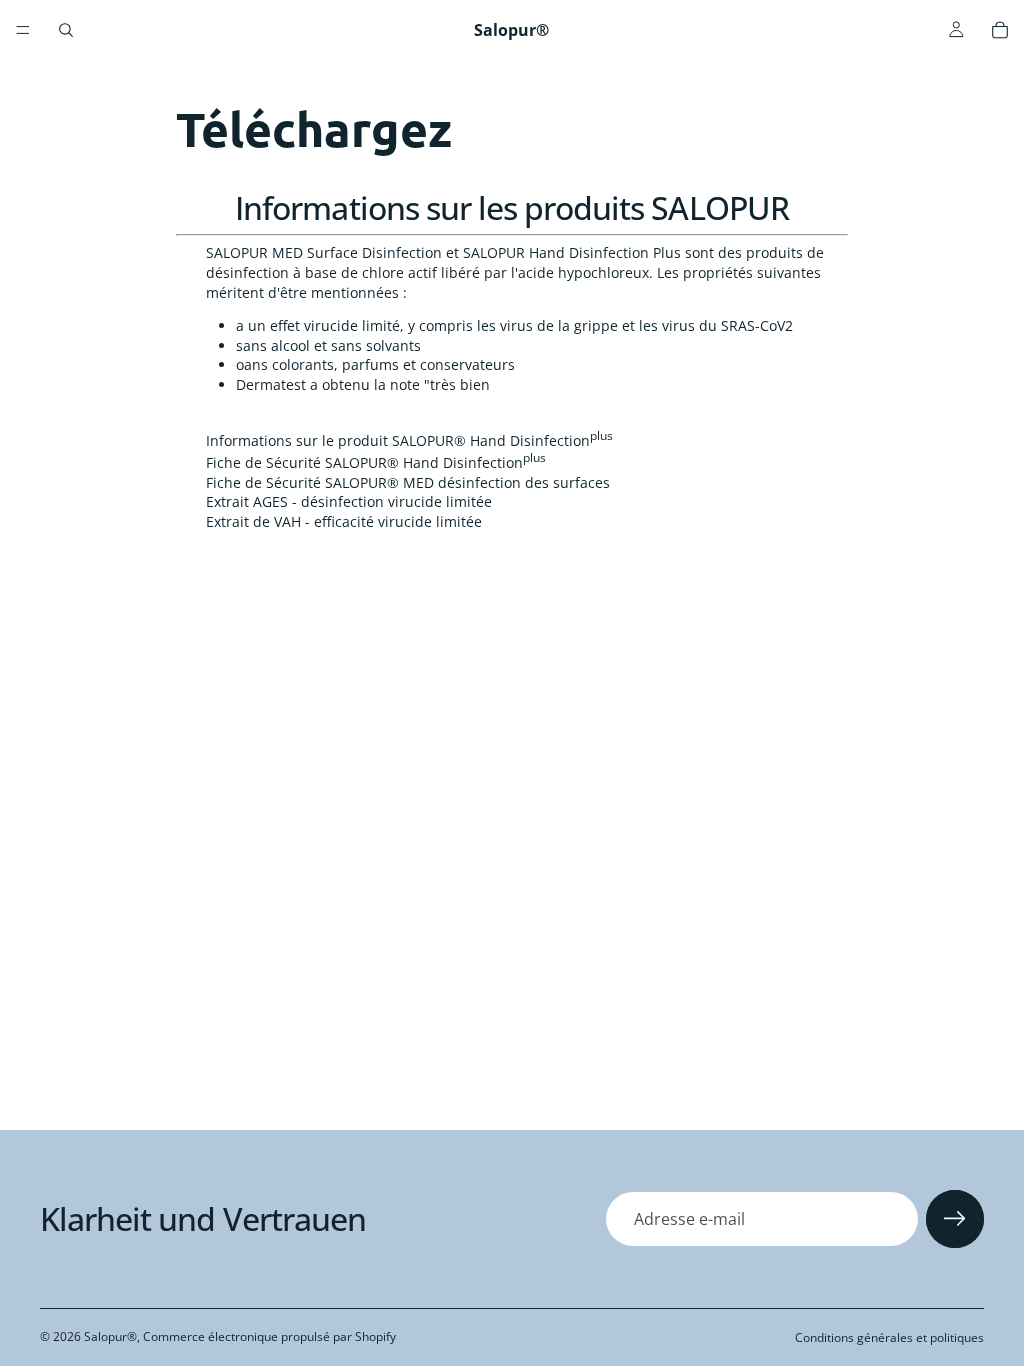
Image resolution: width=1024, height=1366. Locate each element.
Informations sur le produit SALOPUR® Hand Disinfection (409, 440)
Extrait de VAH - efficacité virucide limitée (344, 521)
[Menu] (23, 30)
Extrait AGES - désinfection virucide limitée (349, 501)
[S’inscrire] (955, 1219)
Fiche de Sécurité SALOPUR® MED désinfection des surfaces (408, 482)
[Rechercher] (66, 30)
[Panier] (1000, 30)
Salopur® (110, 1336)
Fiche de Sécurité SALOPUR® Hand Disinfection (376, 462)
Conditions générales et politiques (889, 1337)
